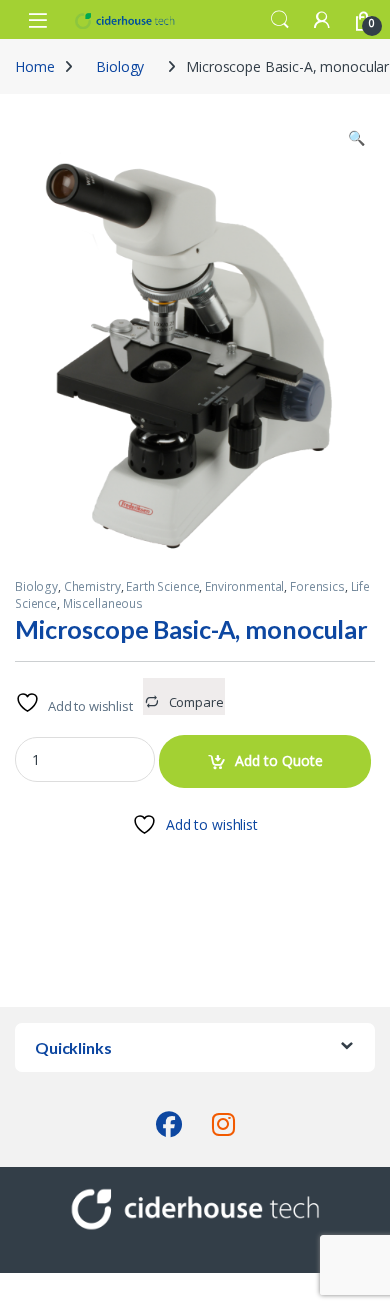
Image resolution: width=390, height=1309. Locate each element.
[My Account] (322, 19)
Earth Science (162, 586)
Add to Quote (279, 760)
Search (280, 20)
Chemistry (92, 586)
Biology (120, 66)
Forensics (317, 586)
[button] (356, 138)
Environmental (244, 586)
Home (34, 66)
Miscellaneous (103, 603)
